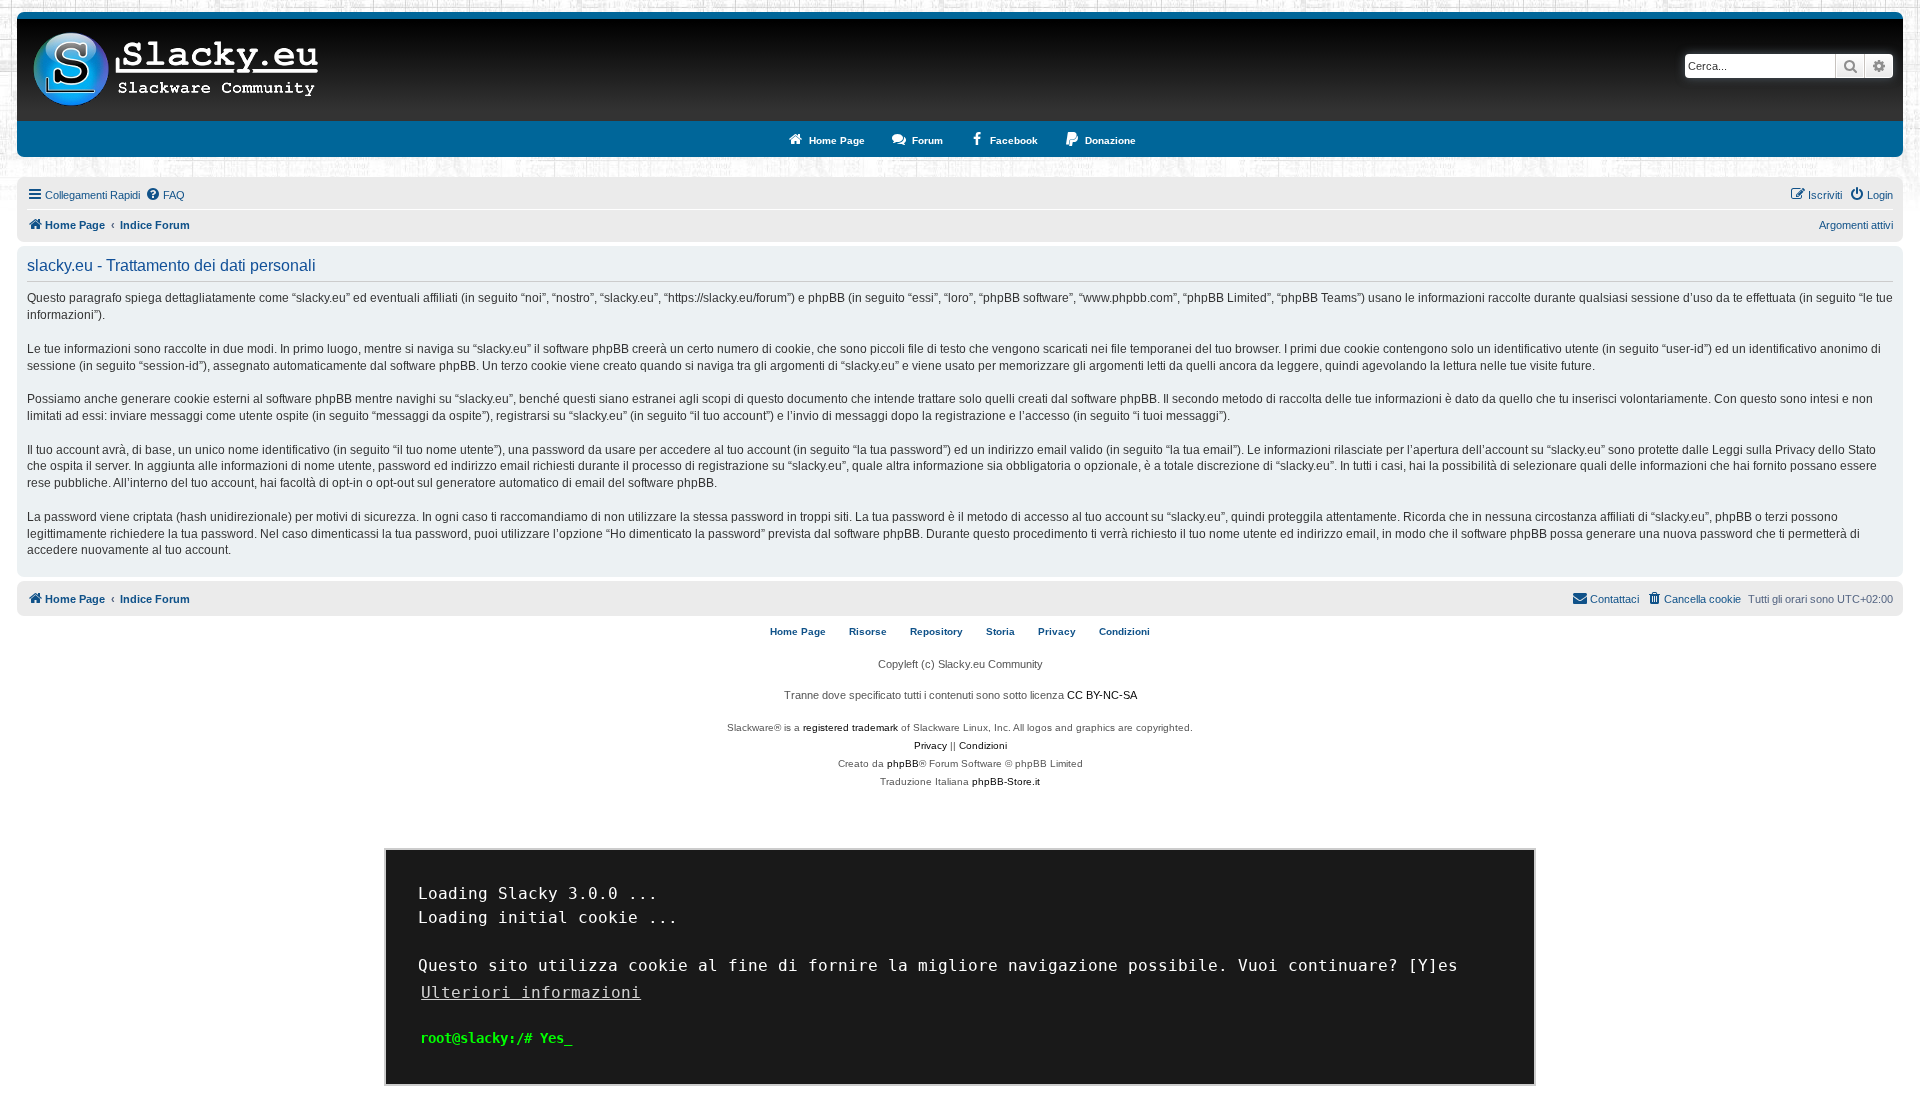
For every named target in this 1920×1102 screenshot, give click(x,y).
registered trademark (850, 727)
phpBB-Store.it (1006, 781)
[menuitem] (165, 195)
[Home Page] (176, 70)
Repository (936, 631)
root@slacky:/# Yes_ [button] (496, 1038)
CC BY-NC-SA (1102, 695)
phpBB (903, 763)
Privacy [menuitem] (1057, 631)
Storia (1000, 631)
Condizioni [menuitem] (1124, 631)
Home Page (798, 631)
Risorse (868, 631)
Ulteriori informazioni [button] (531, 992)
